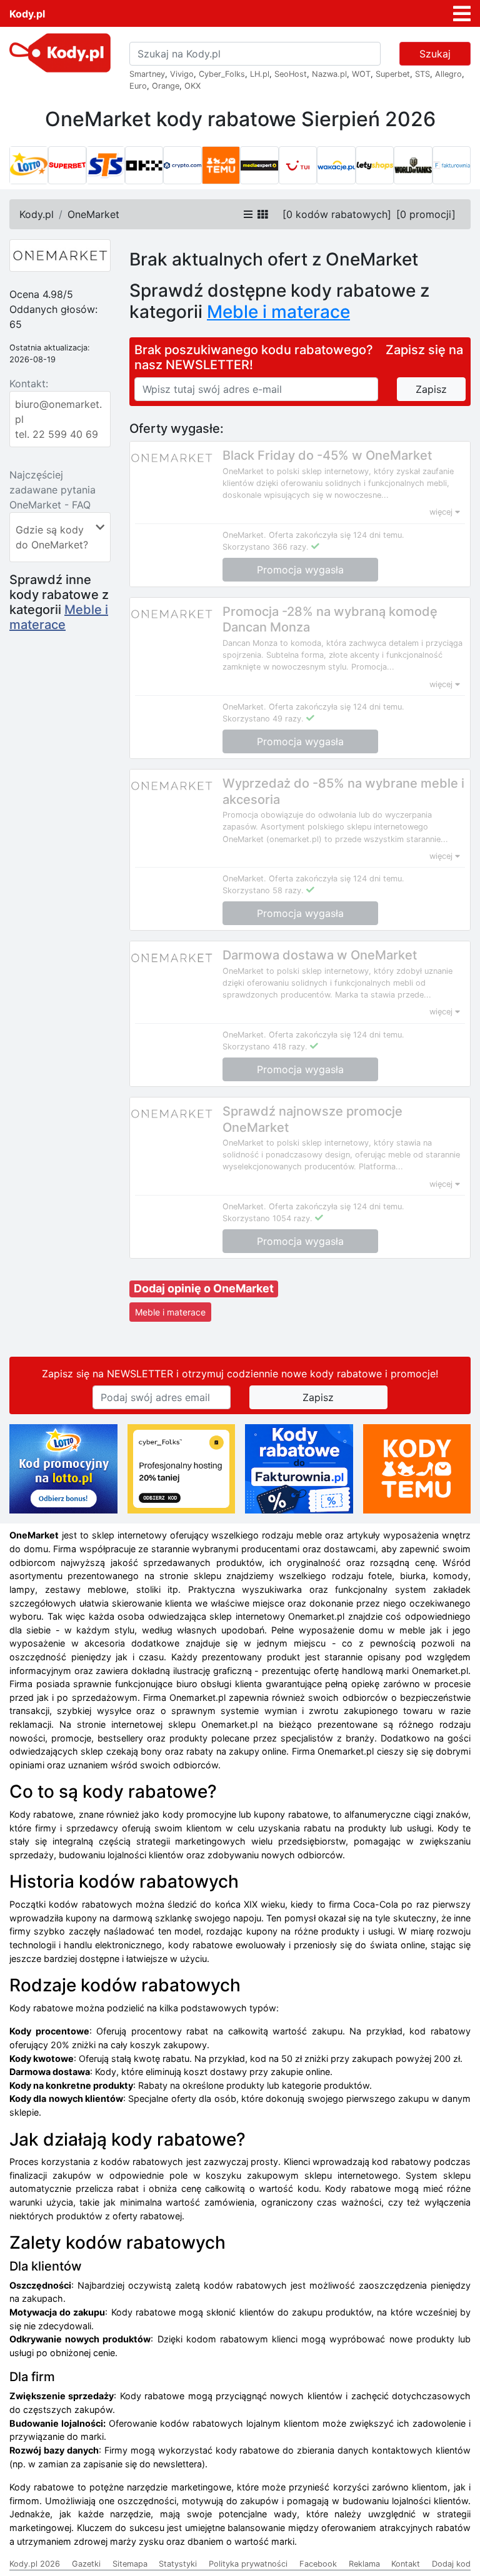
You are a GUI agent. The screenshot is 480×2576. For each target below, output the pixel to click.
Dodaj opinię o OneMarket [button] (204, 1288)
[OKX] (144, 166)
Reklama (364, 2564)
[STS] (106, 166)
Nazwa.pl (329, 74)
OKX (192, 86)
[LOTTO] (29, 166)
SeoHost (291, 74)
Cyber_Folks (222, 74)
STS (422, 74)
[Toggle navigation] (462, 14)
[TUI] (298, 166)
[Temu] (221, 166)
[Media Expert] (259, 166)
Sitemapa (130, 2564)
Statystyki (178, 2564)
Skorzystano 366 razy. (266, 547)
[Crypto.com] (182, 166)
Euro (138, 86)
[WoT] (413, 166)
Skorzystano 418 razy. (265, 1047)
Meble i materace (59, 617)
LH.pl (260, 74)
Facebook (318, 2564)
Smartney (147, 74)
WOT (361, 74)
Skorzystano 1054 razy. (267, 1218)
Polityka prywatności (248, 2564)
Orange (166, 86)
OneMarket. (244, 535)
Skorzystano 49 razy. (263, 719)
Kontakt (406, 2564)
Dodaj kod (451, 2564)
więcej (442, 512)
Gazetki (86, 2564)
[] (337, 214)
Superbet (393, 74)
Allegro (448, 74)
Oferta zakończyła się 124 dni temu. (337, 535)
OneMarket (93, 214)
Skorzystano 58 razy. (263, 890)
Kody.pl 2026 (35, 2564)
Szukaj (435, 54)
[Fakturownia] (452, 166)
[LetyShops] (375, 166)
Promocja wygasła (300, 570)
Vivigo (182, 74)
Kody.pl (27, 14)
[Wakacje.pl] (336, 166)
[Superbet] (67, 166)
